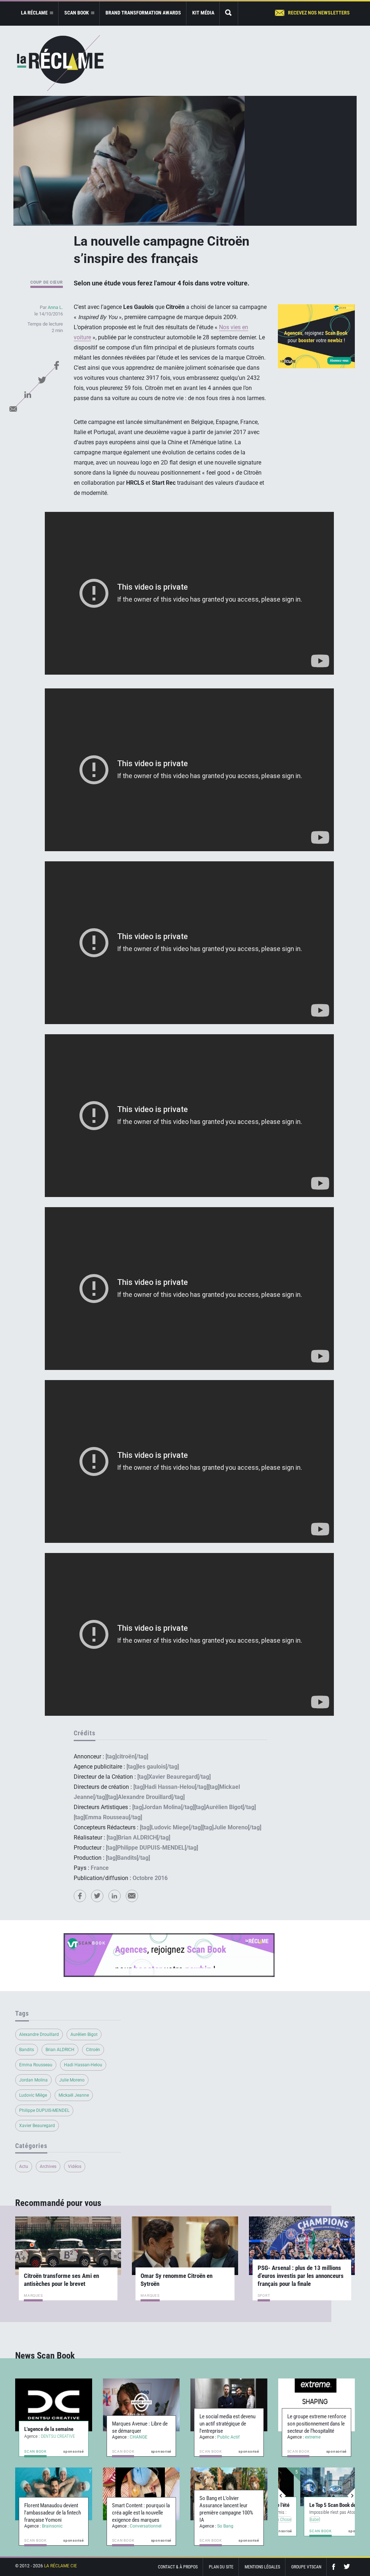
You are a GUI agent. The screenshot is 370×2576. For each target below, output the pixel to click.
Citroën (93, 2050)
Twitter (42, 380)
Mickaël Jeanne (74, 2095)
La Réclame (60, 63)
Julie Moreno (72, 2080)
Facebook (57, 365)
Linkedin (28, 394)
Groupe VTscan (306, 2567)
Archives (48, 2167)
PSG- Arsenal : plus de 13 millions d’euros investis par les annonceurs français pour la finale (301, 2276)
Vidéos (75, 2167)
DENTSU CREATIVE (58, 2436)
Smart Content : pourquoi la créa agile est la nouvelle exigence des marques (141, 2513)
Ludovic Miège (33, 2095)
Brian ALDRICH (60, 2050)
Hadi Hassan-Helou (83, 2065)
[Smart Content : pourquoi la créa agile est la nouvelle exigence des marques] (141, 2494)
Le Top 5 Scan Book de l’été (316, 2505)
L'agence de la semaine (49, 2429)
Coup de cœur (47, 282)
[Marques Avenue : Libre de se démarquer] (141, 2405)
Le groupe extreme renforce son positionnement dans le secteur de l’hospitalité (317, 2424)
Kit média (203, 13)
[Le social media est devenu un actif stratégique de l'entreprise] (229, 2405)
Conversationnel (146, 2526)
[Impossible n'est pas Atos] (313, 2487)
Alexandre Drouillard (39, 2034)
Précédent (282, 2496)
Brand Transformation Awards (143, 13)
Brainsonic (52, 2526)
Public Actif (228, 2437)
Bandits (27, 2050)
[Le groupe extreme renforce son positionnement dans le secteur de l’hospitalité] (317, 2405)
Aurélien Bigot (84, 2034)
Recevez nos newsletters (319, 13)
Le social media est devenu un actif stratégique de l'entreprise (227, 2424)
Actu (24, 2167)
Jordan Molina (33, 2080)
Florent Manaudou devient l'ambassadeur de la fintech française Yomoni (53, 2513)
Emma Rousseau (36, 2065)
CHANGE (139, 2437)
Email (13, 409)
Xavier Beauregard (37, 2126)
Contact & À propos (178, 2567)
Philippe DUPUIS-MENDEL (44, 2110)
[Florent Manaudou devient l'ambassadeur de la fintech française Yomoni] (54, 2494)
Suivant (351, 2496)
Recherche (229, 13)
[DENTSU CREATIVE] (54, 2405)
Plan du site (221, 2567)
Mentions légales (262, 2567)
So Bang (225, 2526)
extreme (313, 2437)
